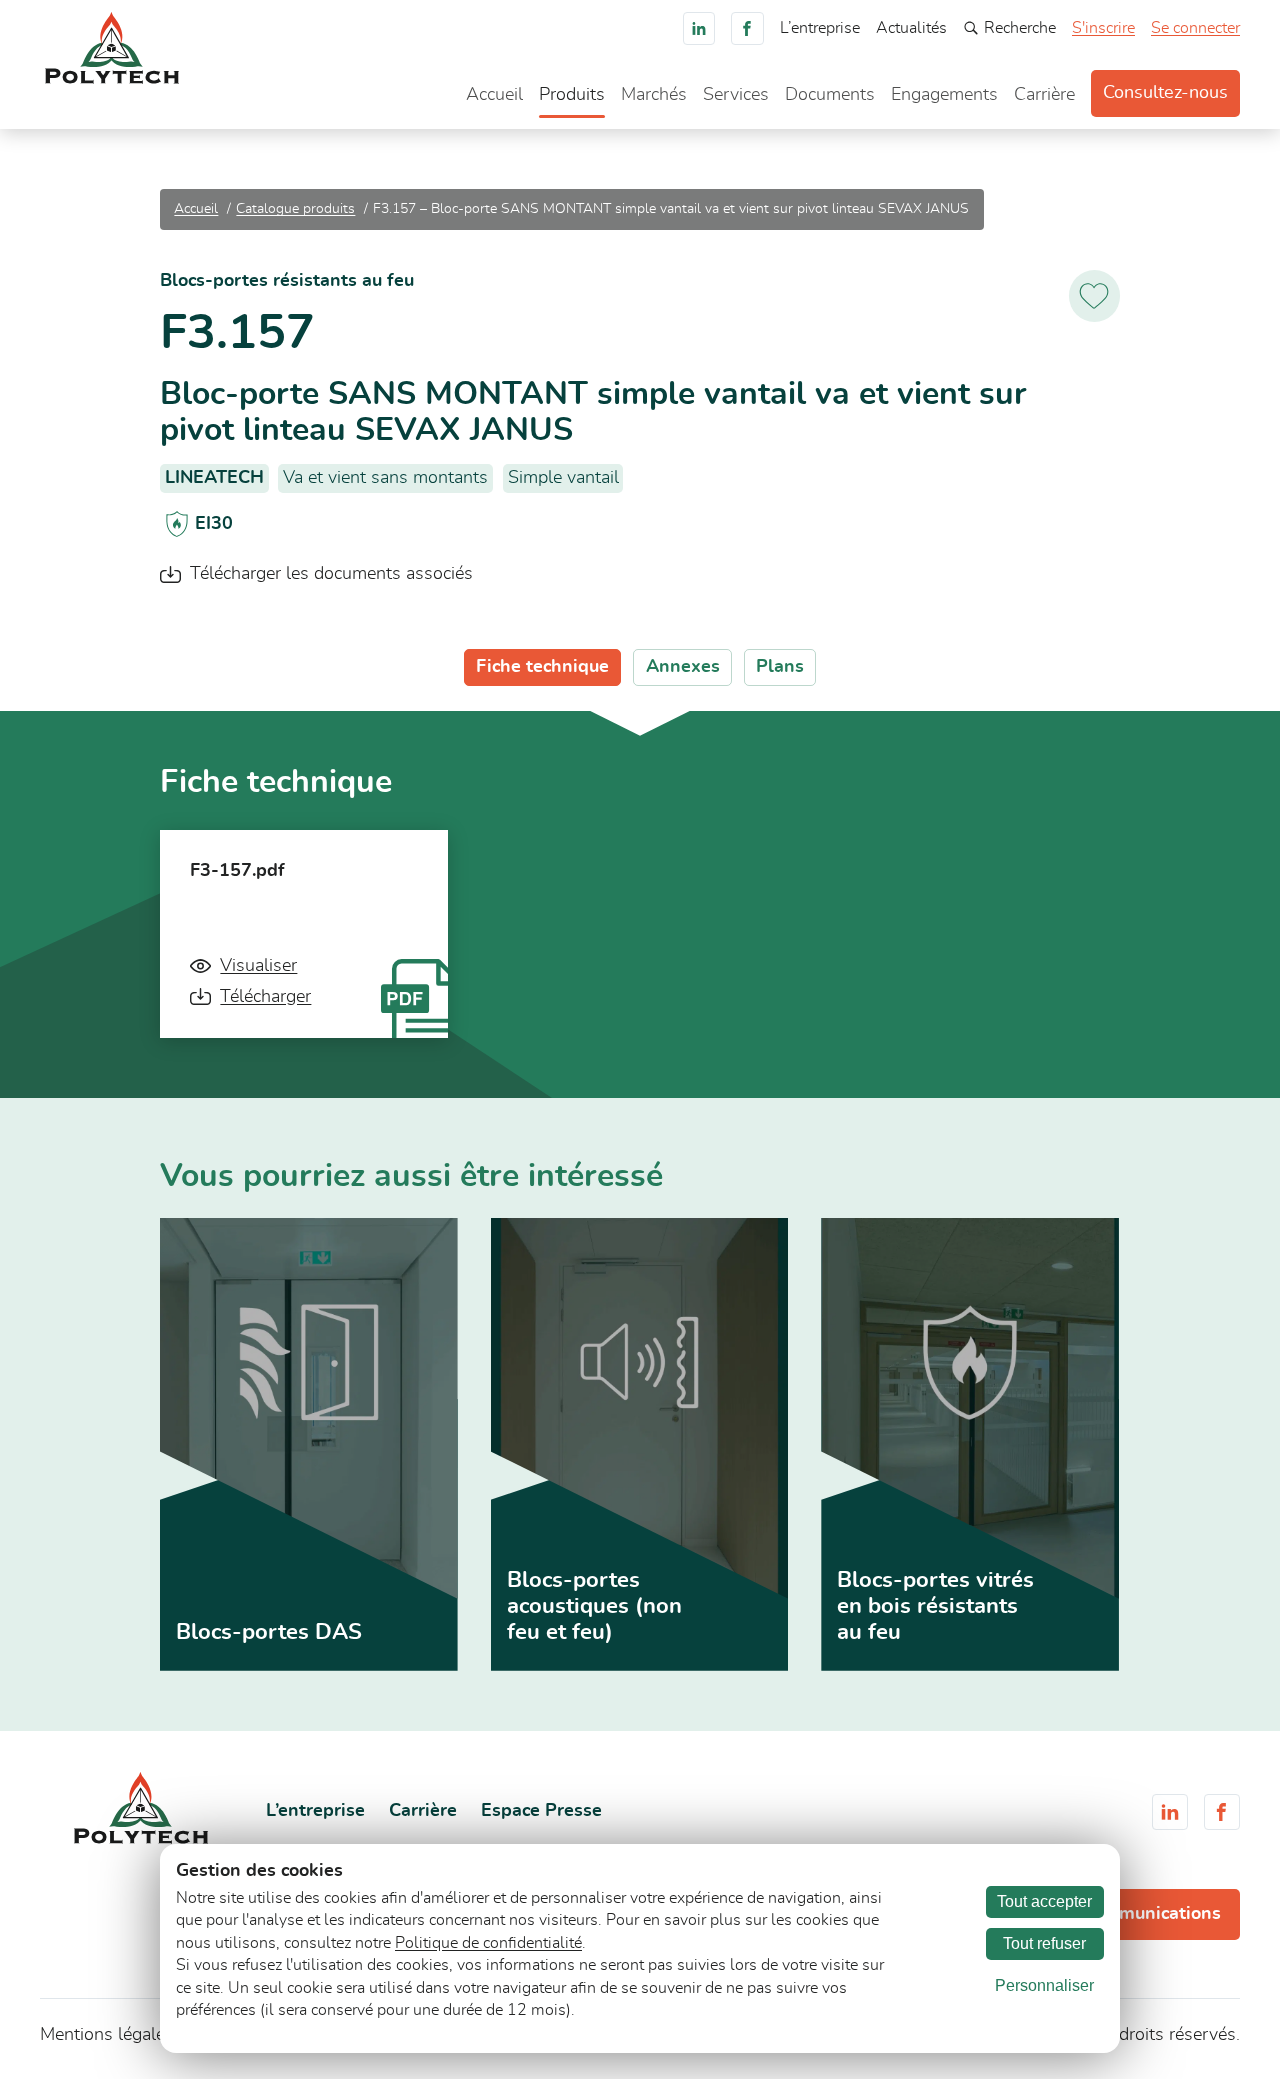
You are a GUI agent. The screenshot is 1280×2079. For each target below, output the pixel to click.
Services (736, 95)
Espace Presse (541, 1811)
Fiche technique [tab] (542, 667)
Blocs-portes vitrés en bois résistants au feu (935, 1605)
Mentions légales (107, 2035)
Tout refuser (1044, 1943)
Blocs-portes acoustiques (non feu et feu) (594, 1605)
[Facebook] (747, 28)
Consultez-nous (1165, 93)
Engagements (944, 95)
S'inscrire (1103, 28)
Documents (830, 95)
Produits (572, 95)
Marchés (654, 95)
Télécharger (265, 997)
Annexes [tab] (683, 667)
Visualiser (258, 966)
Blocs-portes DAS (269, 1632)
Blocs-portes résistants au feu (287, 281)
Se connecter (1195, 28)
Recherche (1020, 28)
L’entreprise (820, 28)
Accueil (494, 95)
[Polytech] (112, 79)
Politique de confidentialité (488, 1943)
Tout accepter (1044, 1901)
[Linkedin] (699, 28)
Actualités (911, 28)
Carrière (1044, 95)
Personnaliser (1044, 1985)
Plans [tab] (780, 667)
